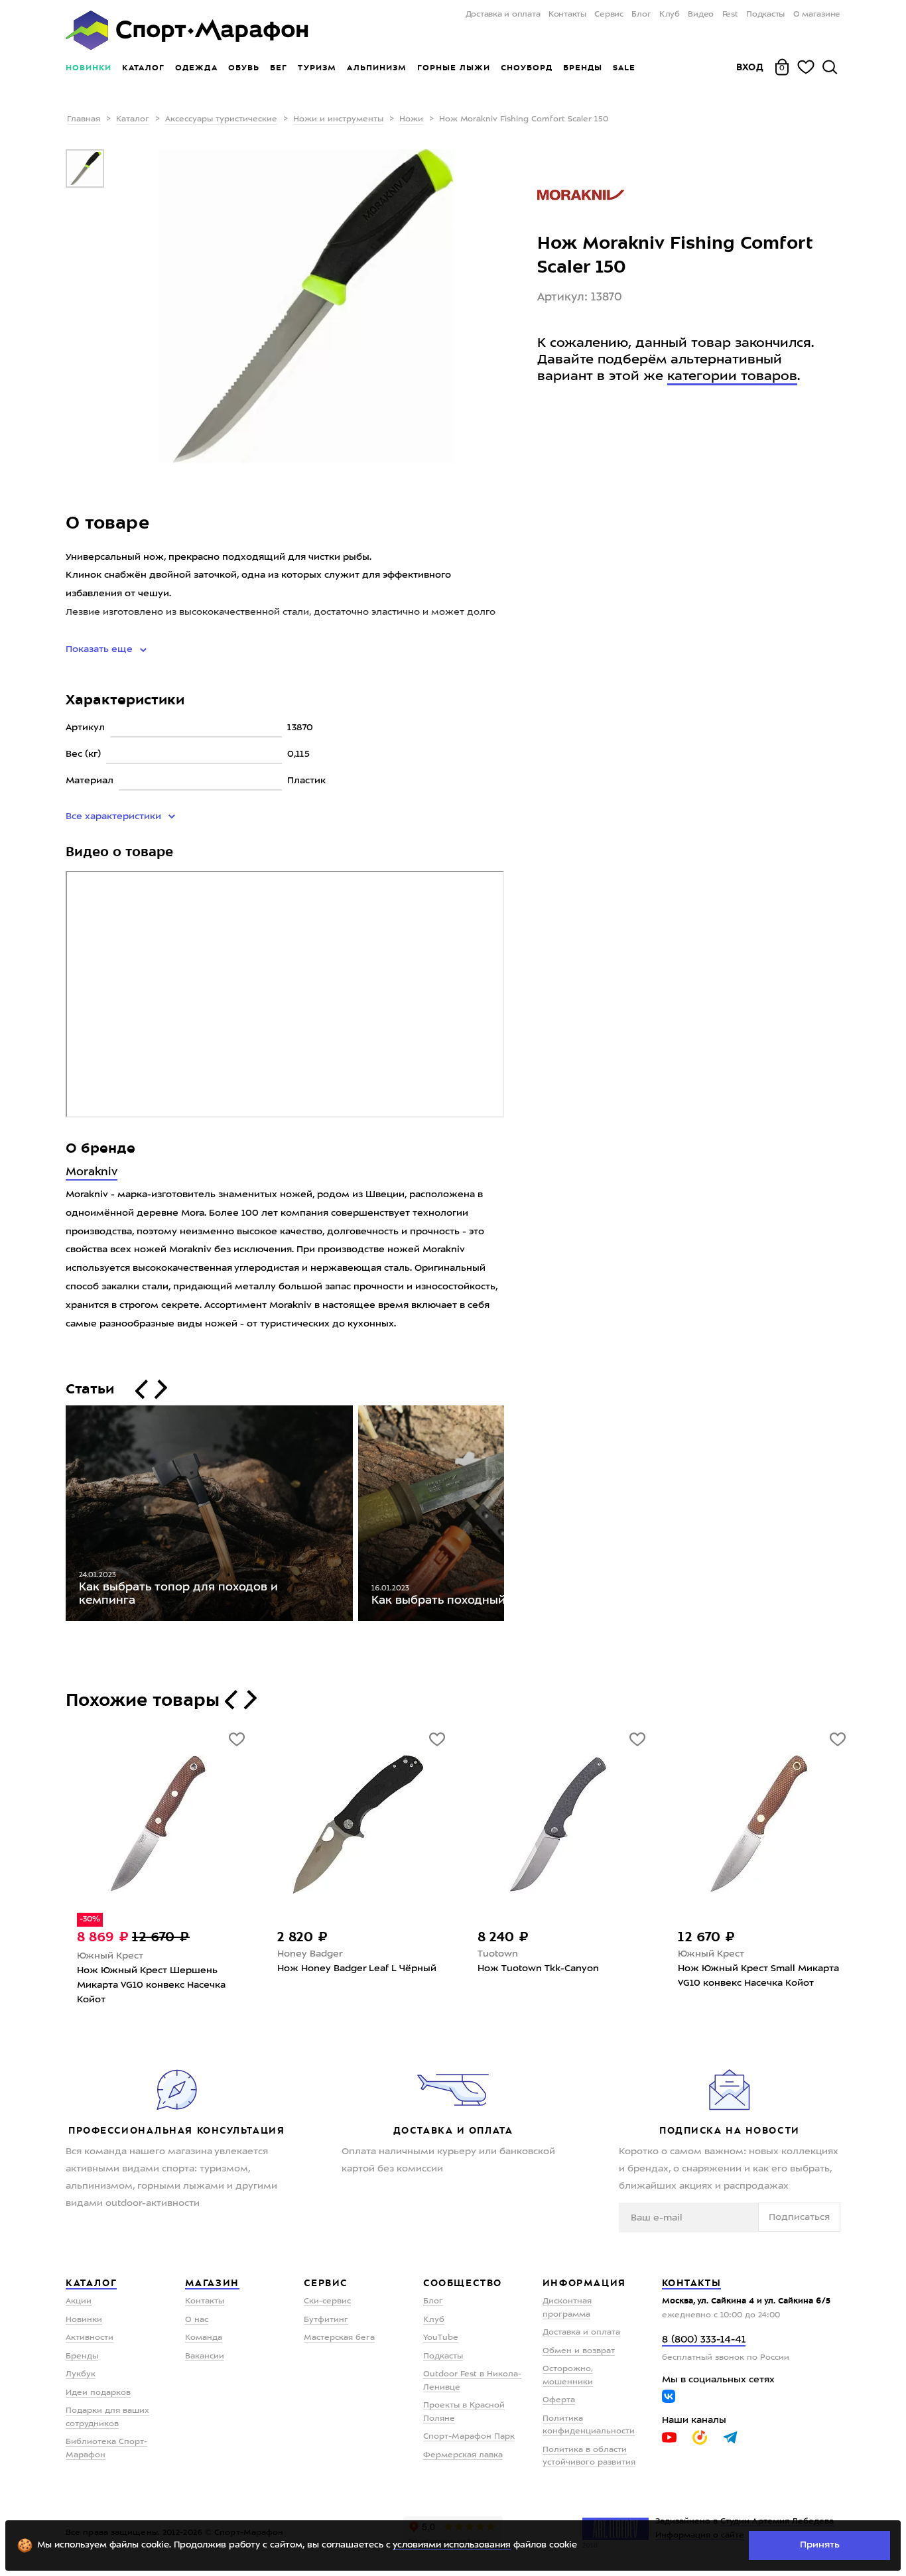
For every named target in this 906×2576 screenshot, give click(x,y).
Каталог (143, 68)
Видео (701, 15)
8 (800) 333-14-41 (704, 2340)
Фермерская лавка (463, 2455)
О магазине (817, 15)
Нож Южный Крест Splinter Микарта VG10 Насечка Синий (147, 1976)
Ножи (411, 119)
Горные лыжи (454, 68)
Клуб (670, 15)
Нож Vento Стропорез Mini (340, 1968)
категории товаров (732, 377)
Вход (750, 67)
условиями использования (452, 2545)
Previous (56, 1516)
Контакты (567, 15)
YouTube (441, 2338)
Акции (79, 2301)
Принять (820, 2545)
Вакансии (205, 2356)
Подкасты (765, 15)
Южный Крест (110, 1954)
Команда (204, 2338)
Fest (730, 15)
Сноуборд (527, 68)
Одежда (196, 68)
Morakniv (92, 1172)
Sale (624, 68)
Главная (84, 119)
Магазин (212, 2283)
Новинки (89, 68)
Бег (279, 68)
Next (514, 1516)
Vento (290, 1954)
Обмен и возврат (579, 2351)
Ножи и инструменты (338, 119)
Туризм (317, 68)
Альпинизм (377, 68)
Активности (90, 2338)
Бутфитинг (326, 2320)
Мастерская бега (339, 2338)
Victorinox (700, 1954)
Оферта (559, 2400)
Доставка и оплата (503, 15)
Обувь (244, 68)
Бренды (583, 68)
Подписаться (799, 2217)
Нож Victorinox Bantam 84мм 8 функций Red (750, 1976)
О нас (197, 2320)
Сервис (609, 15)
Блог (641, 15)
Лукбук (81, 2374)
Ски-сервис (327, 2301)
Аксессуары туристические (221, 119)
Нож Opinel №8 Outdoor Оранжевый (535, 1976)
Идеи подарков (98, 2393)
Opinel (493, 1954)
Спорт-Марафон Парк (469, 2437)
